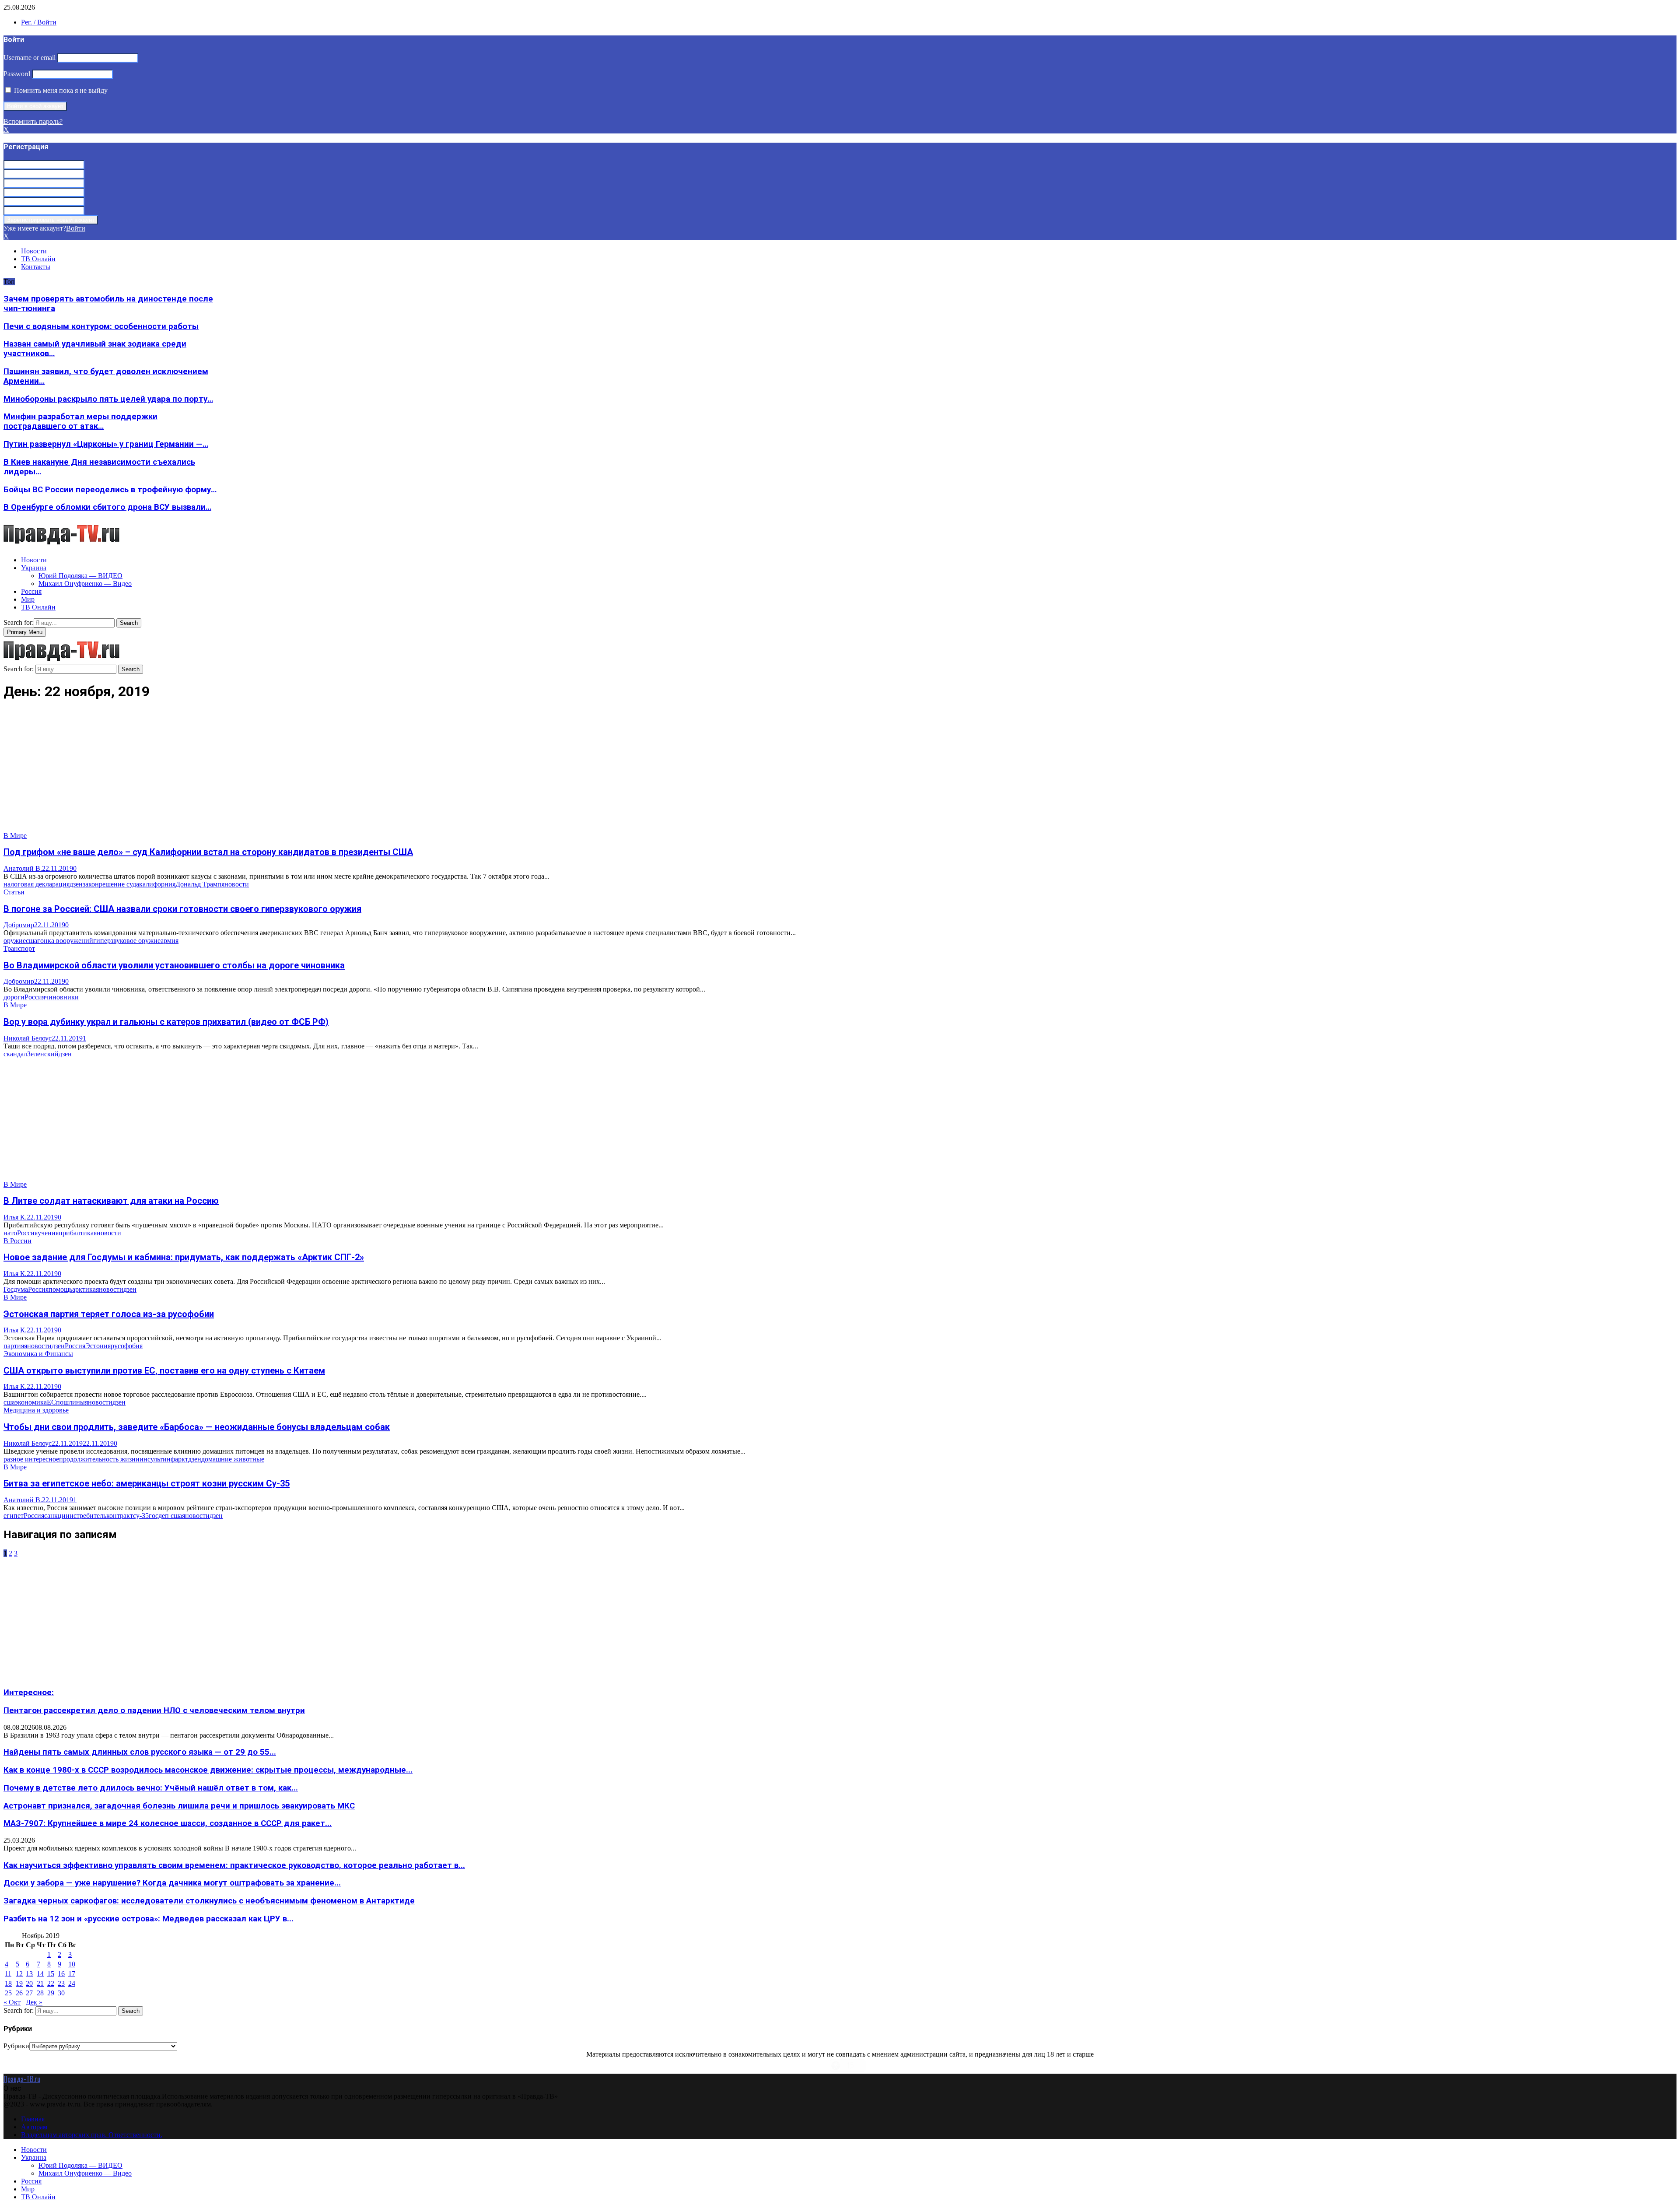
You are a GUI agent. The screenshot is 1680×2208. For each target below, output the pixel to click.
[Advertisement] (266, 771)
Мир (28, 599)
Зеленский (43, 1054)
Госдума (16, 1289)
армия (170, 941)
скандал (15, 1054)
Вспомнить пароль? (33, 121)
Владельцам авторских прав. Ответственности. (92, 2135)
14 (40, 1974)
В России (17, 1241)
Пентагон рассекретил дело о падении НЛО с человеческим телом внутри (154, 1710)
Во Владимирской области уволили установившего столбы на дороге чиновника (174, 965)
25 (8, 1993)
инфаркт (175, 1459)
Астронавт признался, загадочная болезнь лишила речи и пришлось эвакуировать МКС (179, 1806)
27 (29, 1993)
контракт (120, 1516)
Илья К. (15, 1217)
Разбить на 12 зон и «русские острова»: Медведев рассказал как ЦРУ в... (149, 1919)
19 (19, 1983)
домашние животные (233, 1459)
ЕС (51, 1402)
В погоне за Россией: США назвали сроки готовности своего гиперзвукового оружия (182, 909)
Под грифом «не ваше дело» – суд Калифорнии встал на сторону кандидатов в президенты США (208, 852)
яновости (235, 884)
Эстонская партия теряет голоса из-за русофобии (109, 1314)
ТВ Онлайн (38, 259)
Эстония (98, 1346)
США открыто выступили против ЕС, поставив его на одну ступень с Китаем (164, 1370)
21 (40, 1983)
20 (29, 1983)
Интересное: (29, 1693)
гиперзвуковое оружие (127, 941)
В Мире (15, 836)
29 (51, 1993)
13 (29, 1974)
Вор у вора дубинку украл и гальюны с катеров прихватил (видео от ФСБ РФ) (166, 1022)
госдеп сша (165, 1516)
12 (19, 1974)
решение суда (119, 884)
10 (72, 1964)
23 (61, 1983)
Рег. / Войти (39, 22)
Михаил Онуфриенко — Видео (85, 584)
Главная (33, 2119)
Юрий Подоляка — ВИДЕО (80, 576)
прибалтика (76, 1233)
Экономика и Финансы (38, 1354)
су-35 (141, 1516)
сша (31, 941)
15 (51, 1974)
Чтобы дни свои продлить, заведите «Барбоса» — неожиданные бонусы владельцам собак (197, 1427)
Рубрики (16, 2046)
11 (8, 1974)
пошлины (70, 1402)
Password (17, 74)
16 (61, 1974)
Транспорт (19, 948)
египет (14, 1516)
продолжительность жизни (99, 1459)
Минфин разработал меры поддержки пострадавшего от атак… (80, 421)
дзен (76, 884)
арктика (84, 1289)
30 (61, 1993)
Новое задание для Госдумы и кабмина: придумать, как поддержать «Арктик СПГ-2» (184, 1257)
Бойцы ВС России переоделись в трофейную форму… (110, 490)
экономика (31, 1402)
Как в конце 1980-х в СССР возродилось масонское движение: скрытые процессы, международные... (208, 1770)
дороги (14, 997)
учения (48, 1233)
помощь (60, 1289)
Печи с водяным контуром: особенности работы (101, 326)
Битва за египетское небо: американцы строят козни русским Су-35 (147, 1483)
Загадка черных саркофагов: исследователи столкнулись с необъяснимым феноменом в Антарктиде (209, 1901)
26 (19, 1993)
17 (72, 1974)
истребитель (88, 1516)
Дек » (34, 2002)
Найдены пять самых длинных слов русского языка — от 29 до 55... (140, 1752)
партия (14, 1346)
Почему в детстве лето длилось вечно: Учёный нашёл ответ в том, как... (151, 1788)
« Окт (12, 2002)
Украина (34, 568)
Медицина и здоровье (36, 1410)
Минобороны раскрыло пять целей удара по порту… (108, 399)
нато (10, 1233)
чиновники (62, 997)
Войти (76, 228)
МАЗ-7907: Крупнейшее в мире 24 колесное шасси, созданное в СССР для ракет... (168, 1823)
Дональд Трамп (198, 884)
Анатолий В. (23, 868)
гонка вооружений (65, 941)
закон (91, 884)
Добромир (19, 925)
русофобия (127, 1346)
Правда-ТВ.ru (22, 2079)
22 (51, 1983)
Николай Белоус (28, 1038)
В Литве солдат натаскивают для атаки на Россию (111, 1201)
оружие (15, 941)
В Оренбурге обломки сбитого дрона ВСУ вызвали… (107, 507)
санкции (57, 1516)
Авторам (34, 2127)
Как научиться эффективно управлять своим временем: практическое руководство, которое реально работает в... (234, 1865)
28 (40, 1993)
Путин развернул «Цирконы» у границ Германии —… (106, 444)
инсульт (151, 1459)
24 (72, 1983)
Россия (31, 591)
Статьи (14, 892)
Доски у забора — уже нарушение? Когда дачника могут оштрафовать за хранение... (172, 1883)
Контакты (36, 267)
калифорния (157, 884)
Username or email (30, 58)
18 (8, 1983)
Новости (34, 251)
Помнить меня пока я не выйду (60, 90)
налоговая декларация (37, 884)
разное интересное (31, 1459)
